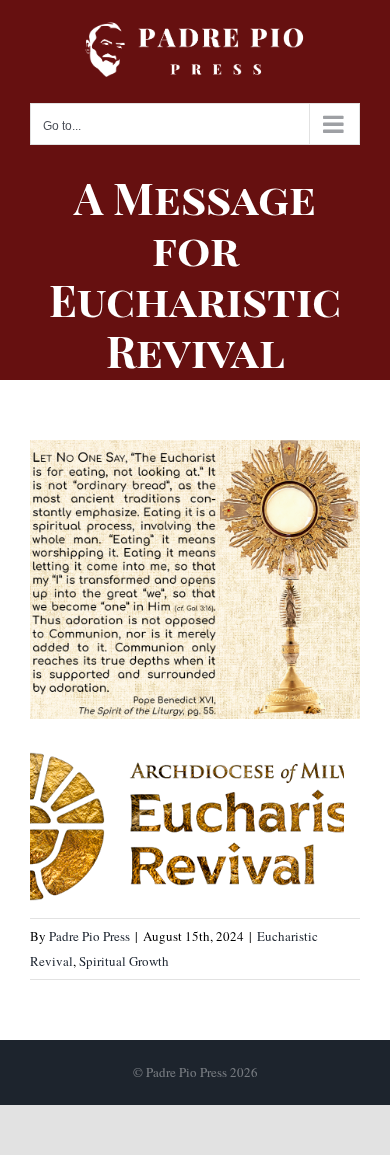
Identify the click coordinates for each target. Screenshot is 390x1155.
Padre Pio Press (89, 936)
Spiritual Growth (124, 961)
